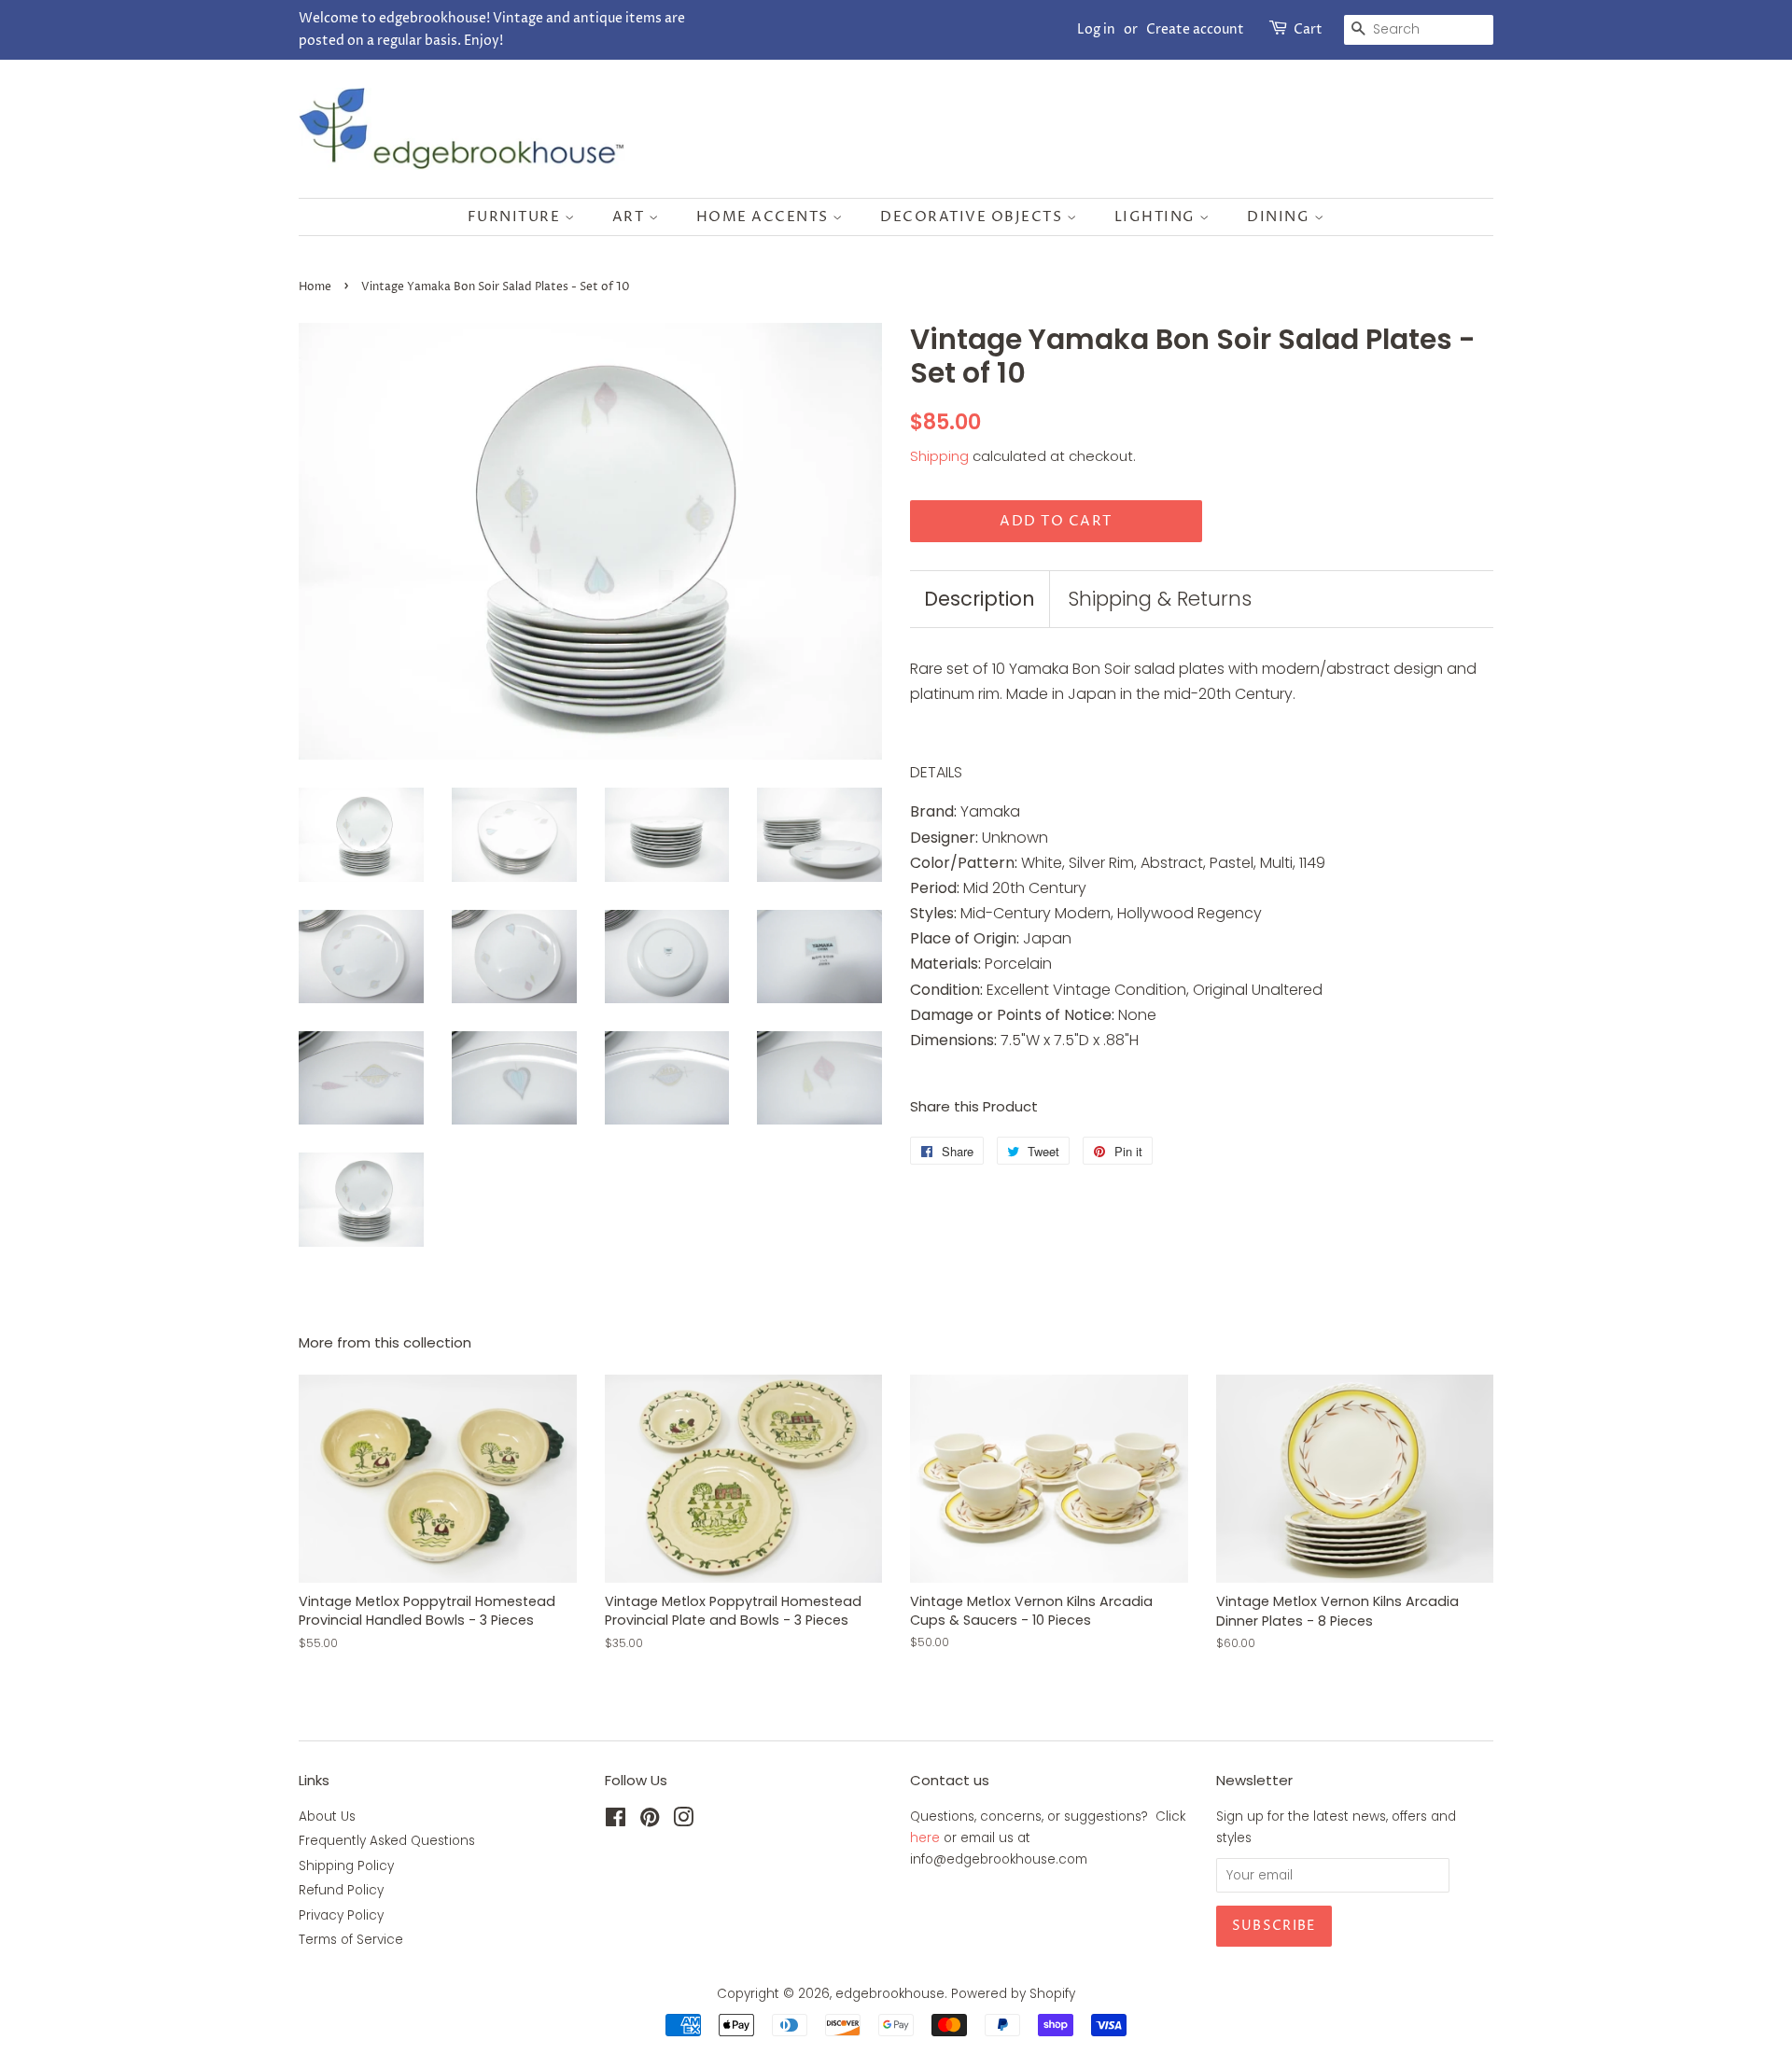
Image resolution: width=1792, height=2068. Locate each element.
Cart (1308, 29)
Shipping (939, 456)
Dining (1281, 217)
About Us (327, 1816)
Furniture (516, 217)
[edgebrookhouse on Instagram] (683, 1821)
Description (980, 599)
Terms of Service (351, 1940)
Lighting (1157, 217)
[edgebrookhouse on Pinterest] (650, 1821)
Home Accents (765, 217)
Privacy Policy (341, 1915)
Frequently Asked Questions (387, 1841)
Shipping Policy (346, 1866)
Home (315, 287)
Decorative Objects (973, 217)
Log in (1096, 29)
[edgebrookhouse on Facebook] (616, 1821)
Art (630, 217)
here (925, 1838)
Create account (1195, 29)
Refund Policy (341, 1890)
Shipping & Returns (1160, 599)
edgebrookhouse (890, 1994)
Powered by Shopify (1013, 1994)
